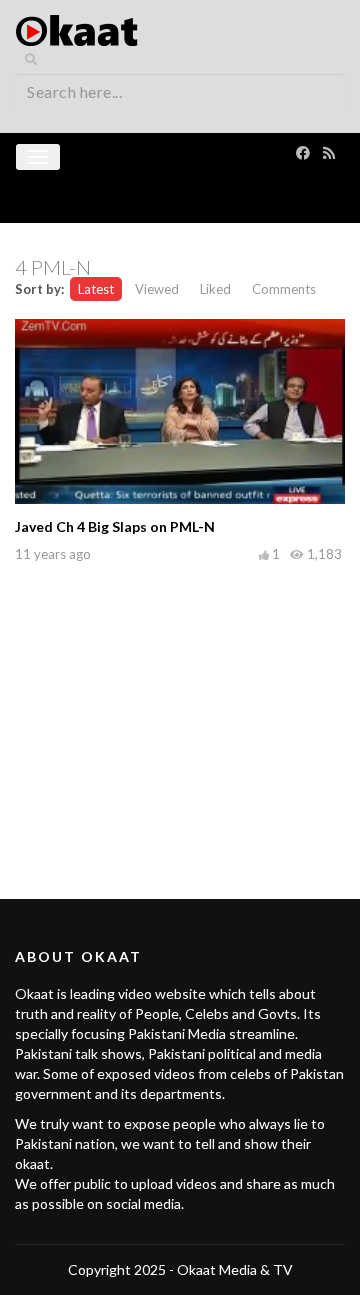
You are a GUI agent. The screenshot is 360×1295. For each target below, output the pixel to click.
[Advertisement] (180, 709)
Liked (215, 289)
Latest (96, 289)
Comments (284, 289)
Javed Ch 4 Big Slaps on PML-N (115, 526)
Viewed (157, 289)
